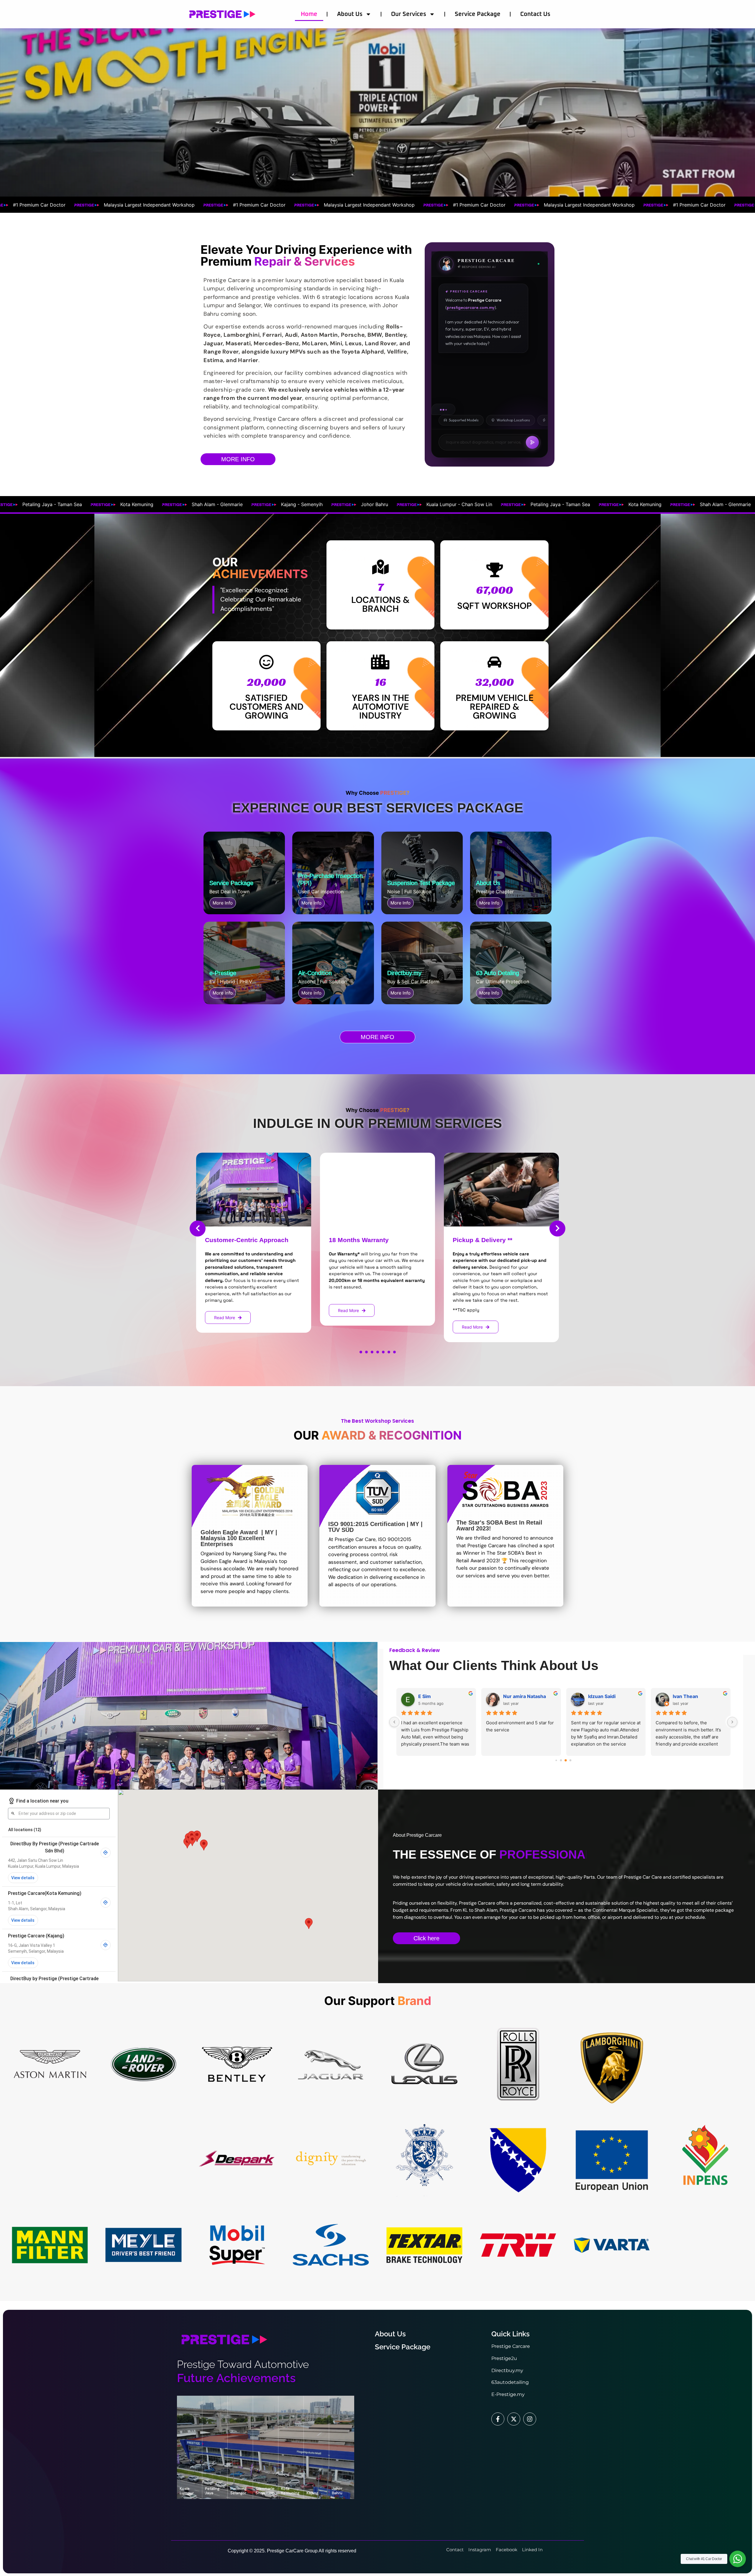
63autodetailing (510, 2387)
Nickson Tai (686, 1696)
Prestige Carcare (511, 2351)
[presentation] (198, 1229)
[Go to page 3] (570, 1760)
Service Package (478, 14)
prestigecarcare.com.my (471, 308)
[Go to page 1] (561, 1760)
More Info (223, 903)
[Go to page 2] (566, 1760)
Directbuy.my (507, 2375)
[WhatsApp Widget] (738, 2559)
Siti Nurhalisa (518, 1696)
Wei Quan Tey (434, 1696)
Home (309, 14)
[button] (361, 1352)
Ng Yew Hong (603, 1696)
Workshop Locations (513, 420)
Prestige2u (504, 2363)
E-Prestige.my (508, 2399)
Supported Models (464, 420)
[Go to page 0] (556, 1760)
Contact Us (535, 14)
